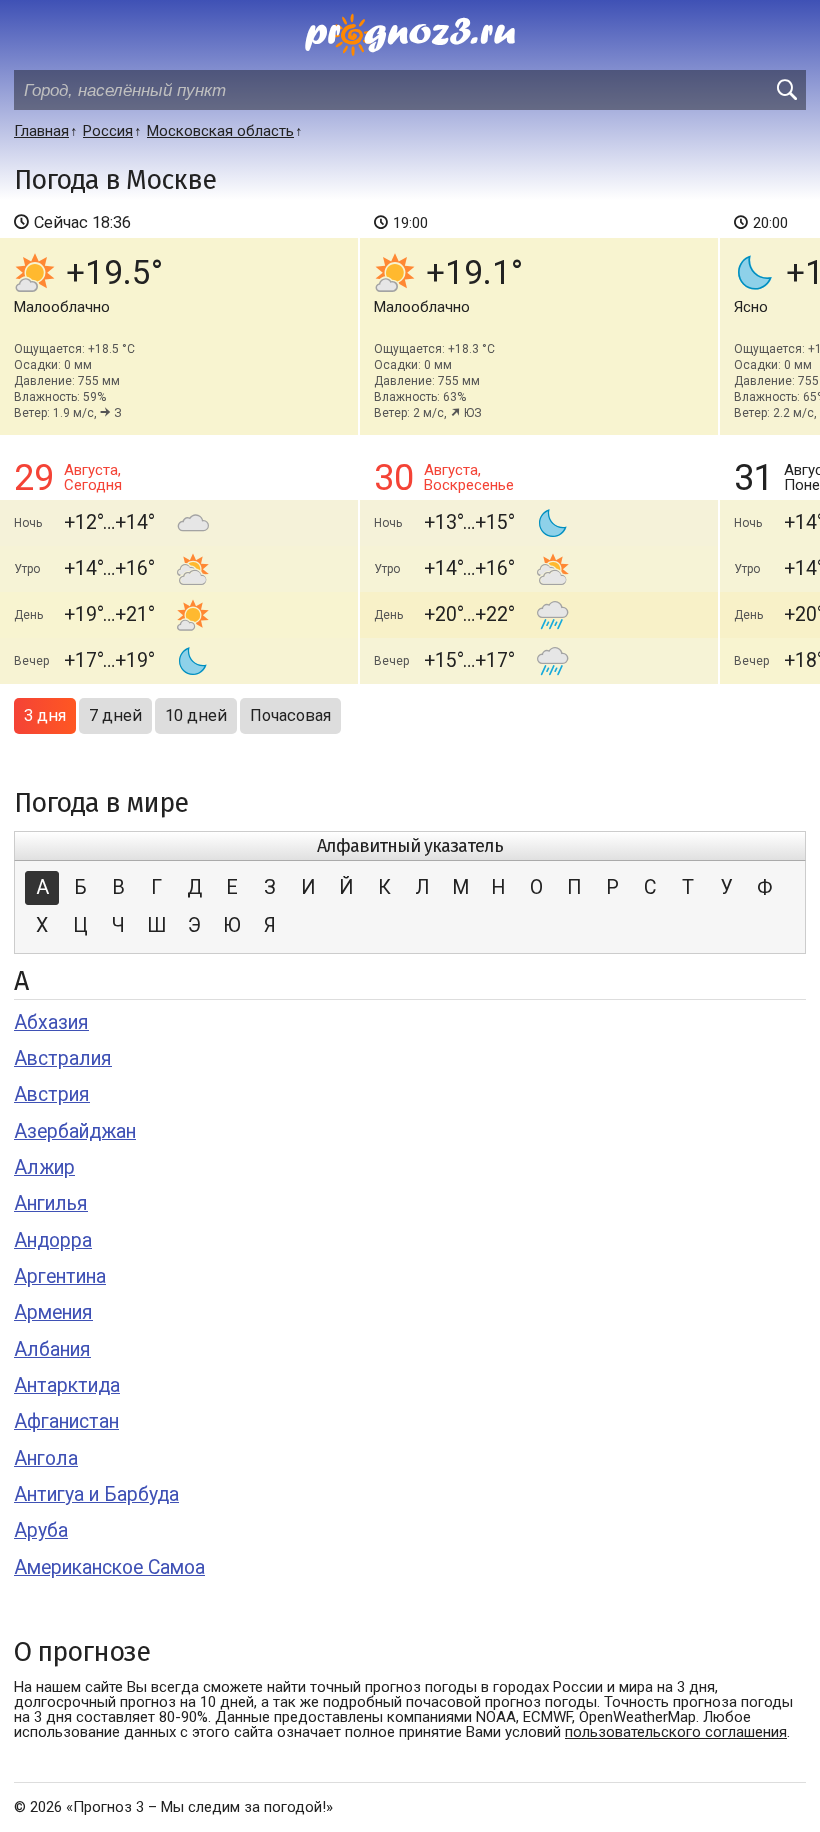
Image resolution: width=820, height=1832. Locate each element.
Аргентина (60, 1276)
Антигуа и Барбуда (96, 1494)
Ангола (46, 1458)
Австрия (52, 1094)
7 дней (115, 715)
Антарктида (67, 1385)
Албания (52, 1349)
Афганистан (66, 1421)
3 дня (45, 715)
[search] (786, 90)
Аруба (41, 1530)
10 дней (196, 715)
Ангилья (51, 1203)
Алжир (44, 1167)
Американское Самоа (109, 1567)
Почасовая (290, 715)
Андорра (53, 1240)
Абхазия (51, 1022)
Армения (53, 1312)
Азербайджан (75, 1131)
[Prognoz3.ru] (410, 35)
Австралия (63, 1058)
